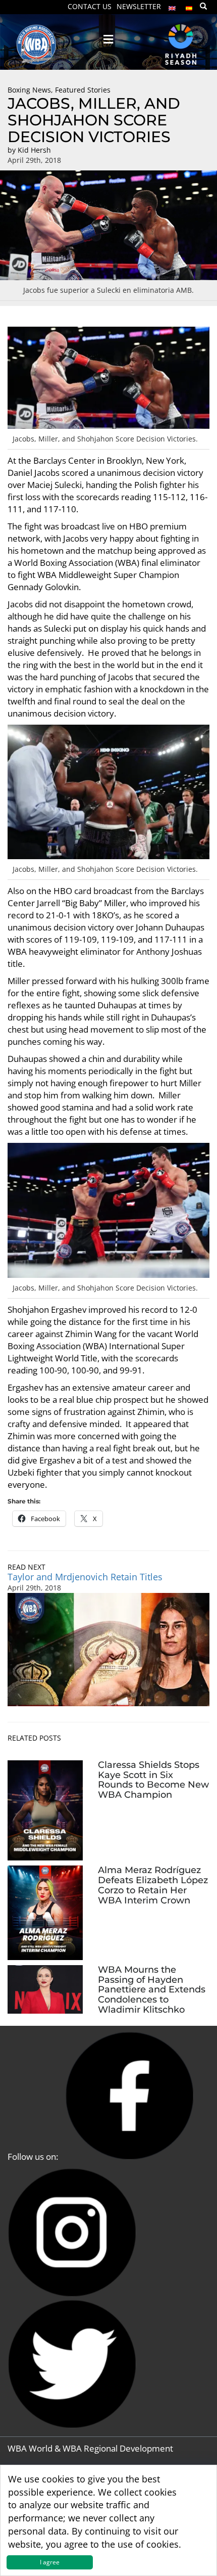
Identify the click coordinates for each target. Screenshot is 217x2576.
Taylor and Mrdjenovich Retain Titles (85, 1577)
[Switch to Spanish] (189, 6)
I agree (50, 2562)
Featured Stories (83, 90)
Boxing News (29, 90)
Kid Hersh (34, 150)
